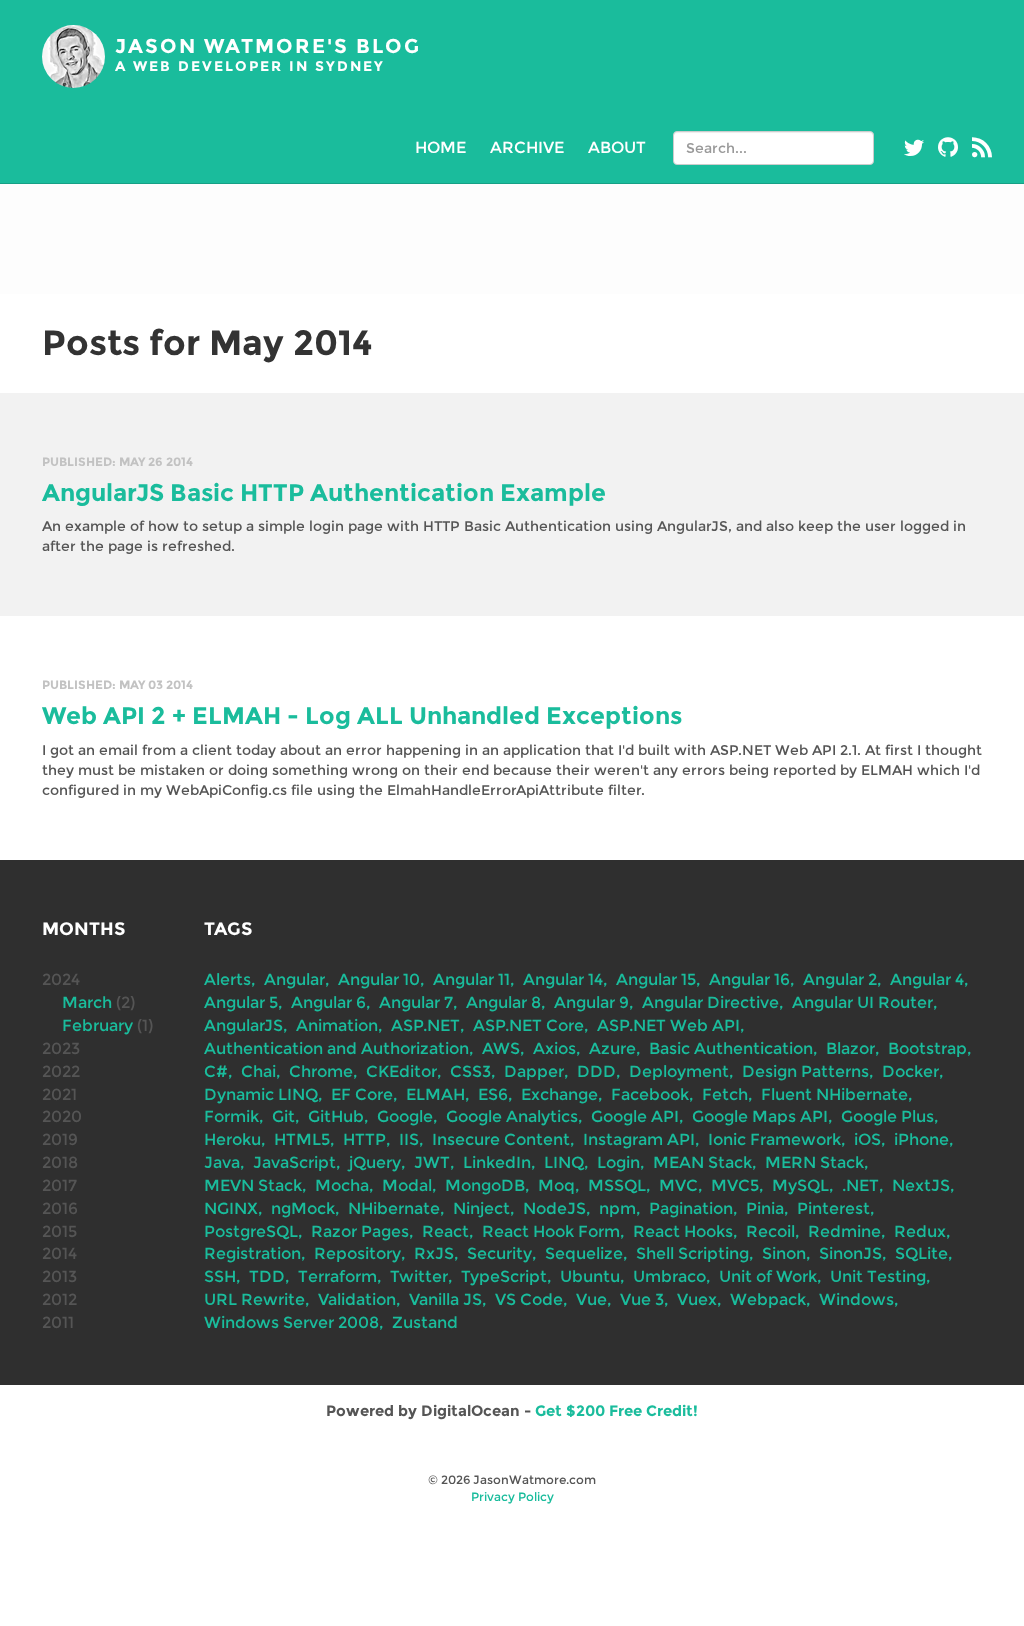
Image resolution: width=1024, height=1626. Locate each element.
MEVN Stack (253, 1185)
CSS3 (470, 1071)
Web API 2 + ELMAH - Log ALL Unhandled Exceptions (362, 715)
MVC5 (735, 1185)
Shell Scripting (692, 1253)
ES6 (493, 1094)
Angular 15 (656, 979)
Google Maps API (760, 1116)
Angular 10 (379, 979)
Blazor (850, 1048)
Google (405, 1116)
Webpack (768, 1299)
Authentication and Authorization (336, 1048)
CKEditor (401, 1071)
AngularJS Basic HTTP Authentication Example (324, 492)
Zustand (425, 1322)
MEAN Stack (702, 1162)
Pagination (691, 1208)
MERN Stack (814, 1162)
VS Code (529, 1299)
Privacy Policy (512, 1496)
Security (499, 1253)
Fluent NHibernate (834, 1094)
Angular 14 (563, 979)
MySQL (800, 1185)
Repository (357, 1253)
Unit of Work (768, 1276)
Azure (612, 1048)
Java (222, 1162)
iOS (867, 1139)
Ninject (481, 1208)
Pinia (765, 1208)
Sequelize (584, 1253)
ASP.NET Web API (668, 1025)
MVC (678, 1185)
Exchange (559, 1094)
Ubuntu (590, 1276)
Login (618, 1162)
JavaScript (294, 1162)
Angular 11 (471, 979)
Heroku (232, 1139)
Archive (527, 147)
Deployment (679, 1071)
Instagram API (639, 1139)
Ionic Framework (774, 1139)
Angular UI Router (862, 1002)
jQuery (375, 1162)
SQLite (921, 1253)
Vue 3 (642, 1299)
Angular (294, 979)
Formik (231, 1116)
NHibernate (394, 1208)
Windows (856, 1299)
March (87, 1002)
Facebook (650, 1094)
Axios (554, 1048)
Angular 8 (503, 1002)
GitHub (336, 1116)
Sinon (784, 1253)
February (97, 1025)
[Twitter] (914, 148)
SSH (220, 1276)
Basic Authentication (731, 1048)
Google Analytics (512, 1116)
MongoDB (485, 1185)
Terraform (337, 1276)
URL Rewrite (254, 1299)
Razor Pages (360, 1231)
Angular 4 (927, 979)
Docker (910, 1071)
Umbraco (669, 1276)
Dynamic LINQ (261, 1094)
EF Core (362, 1094)
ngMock (303, 1208)
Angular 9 (591, 1002)
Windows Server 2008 (291, 1322)
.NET (860, 1185)
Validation (357, 1299)
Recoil (770, 1231)
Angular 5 (241, 1002)
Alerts (227, 979)
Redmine (844, 1231)
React (445, 1231)
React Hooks (683, 1231)
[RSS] (982, 148)
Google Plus (887, 1116)
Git (283, 1116)
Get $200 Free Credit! (616, 1410)
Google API (635, 1116)
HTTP (364, 1139)
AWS (501, 1048)
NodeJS (554, 1208)
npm (617, 1208)
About (617, 147)
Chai (258, 1071)
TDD (267, 1276)
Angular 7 (416, 1002)
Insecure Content (501, 1139)
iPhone (921, 1139)
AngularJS (243, 1025)
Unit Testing (878, 1276)
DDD (596, 1071)
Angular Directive (710, 1002)
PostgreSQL (251, 1231)
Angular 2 (840, 979)
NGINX (231, 1208)
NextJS (921, 1185)
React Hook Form (551, 1231)
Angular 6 (328, 1002)
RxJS (434, 1253)
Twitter (419, 1276)
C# (216, 1071)
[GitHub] (948, 148)
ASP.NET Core (528, 1025)
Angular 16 (749, 979)
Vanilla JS (445, 1299)
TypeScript (504, 1276)
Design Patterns (805, 1071)
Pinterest (833, 1208)
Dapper (534, 1071)
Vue (591, 1299)
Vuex (697, 1299)
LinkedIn (497, 1162)
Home (440, 147)
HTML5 (302, 1139)
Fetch (725, 1094)
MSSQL (617, 1185)
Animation (337, 1025)
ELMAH (435, 1094)
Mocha (342, 1185)
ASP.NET (425, 1025)
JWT (432, 1162)
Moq (556, 1185)
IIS (409, 1139)
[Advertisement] (512, 239)
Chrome (321, 1071)
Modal (407, 1185)
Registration (252, 1253)
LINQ (564, 1162)
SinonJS (850, 1253)
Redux (920, 1231)
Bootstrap (927, 1048)
